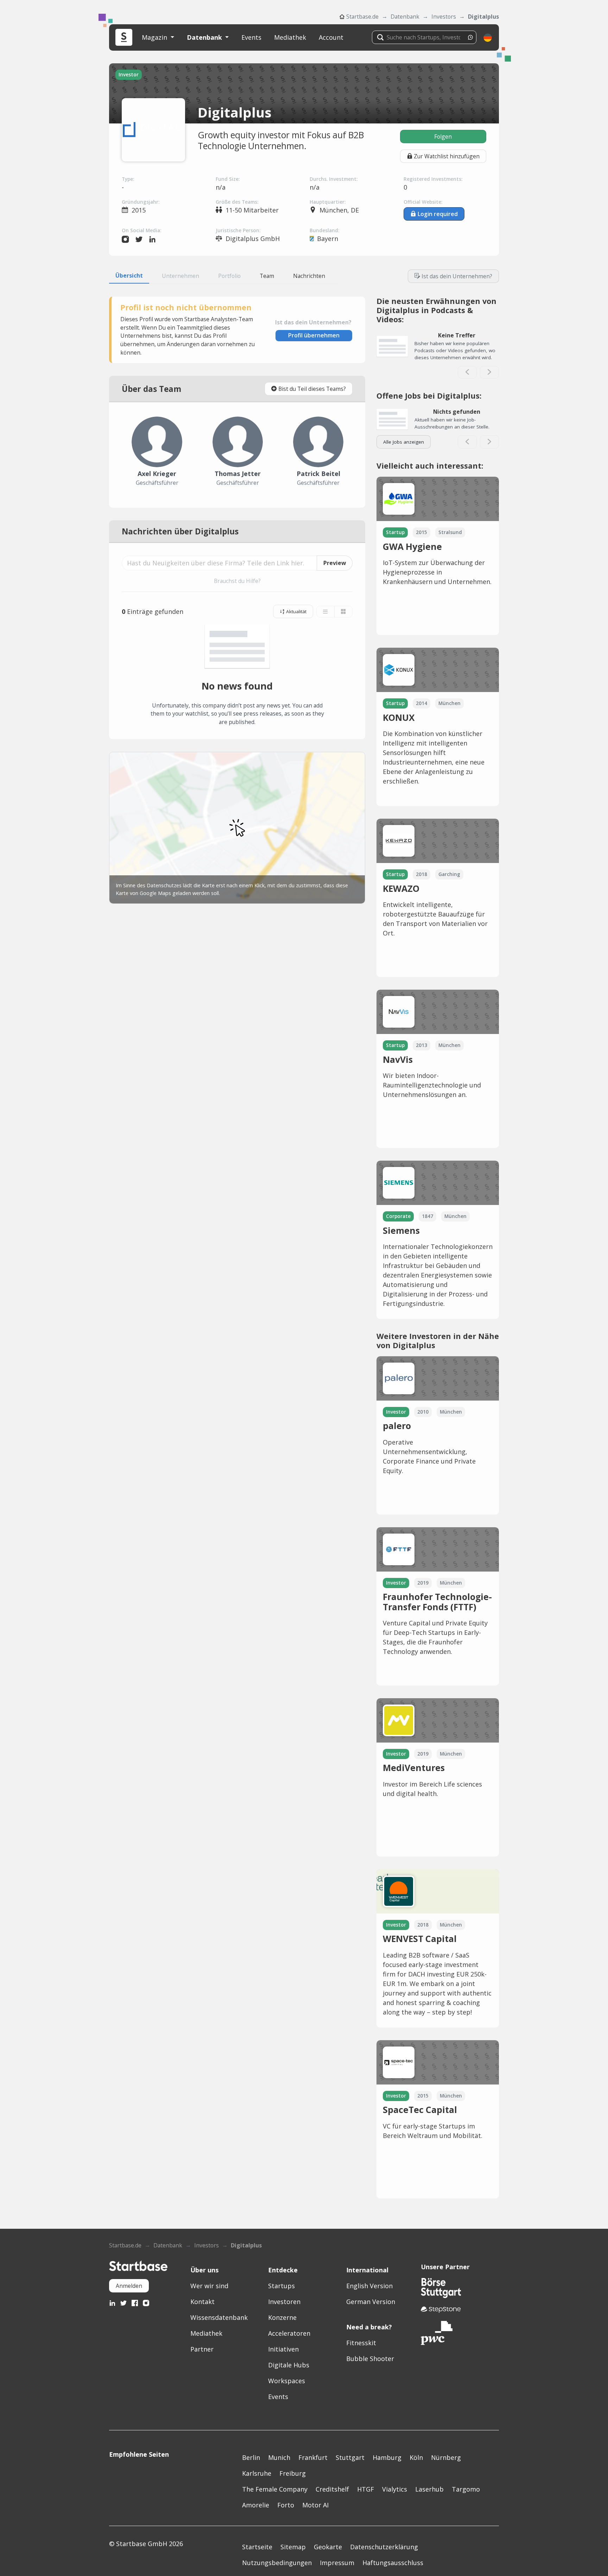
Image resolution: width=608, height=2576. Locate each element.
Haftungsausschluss (393, 2563)
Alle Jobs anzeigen (404, 442)
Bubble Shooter (370, 2359)
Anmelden (129, 2286)
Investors (444, 17)
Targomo (466, 2489)
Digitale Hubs (289, 2365)
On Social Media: (141, 230)
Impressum (337, 2563)
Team (267, 276)
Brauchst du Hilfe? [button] (237, 581)
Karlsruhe (257, 2473)
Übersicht (129, 275)
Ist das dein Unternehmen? (457, 276)
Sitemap (293, 2547)
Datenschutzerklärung (384, 2547)
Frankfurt (313, 2457)
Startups (281, 2286)
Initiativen (283, 2349)
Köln (416, 2457)
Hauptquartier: (328, 202)
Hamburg (387, 2457)
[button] (488, 37)
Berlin (251, 2457)
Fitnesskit (361, 2343)
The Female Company (275, 2489)
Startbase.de (362, 17)
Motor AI (315, 2505)
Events (251, 37)
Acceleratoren (289, 2333)
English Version (369, 2286)
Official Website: (423, 202)
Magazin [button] (155, 37)
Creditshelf (332, 2489)
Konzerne (282, 2317)
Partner (202, 2349)
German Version (371, 2302)
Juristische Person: (238, 230)
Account (331, 37)
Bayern (328, 239)
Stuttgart (350, 2457)
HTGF (366, 2489)
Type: (128, 179)
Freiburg (293, 2473)
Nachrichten (309, 276)
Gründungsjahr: (141, 202)
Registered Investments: (433, 179)
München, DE (339, 210)
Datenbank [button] (205, 37)
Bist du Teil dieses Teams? (312, 389)
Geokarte (328, 2547)
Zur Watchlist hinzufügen (447, 156)
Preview (335, 563)
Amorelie (256, 2505)
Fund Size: (228, 179)
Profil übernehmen (314, 335)
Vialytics (395, 2489)
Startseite (257, 2547)
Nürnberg (446, 2457)
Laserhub (429, 2489)
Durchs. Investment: (334, 179)
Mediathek (290, 37)
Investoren (284, 2302)
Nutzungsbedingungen (277, 2563)
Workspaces (287, 2381)
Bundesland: (324, 230)
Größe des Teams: (237, 202)
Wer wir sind (209, 2286)
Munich (279, 2457)
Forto (286, 2505)
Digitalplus (483, 17)
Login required (438, 214)
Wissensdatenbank (219, 2317)
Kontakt (202, 2302)
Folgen (443, 137)
